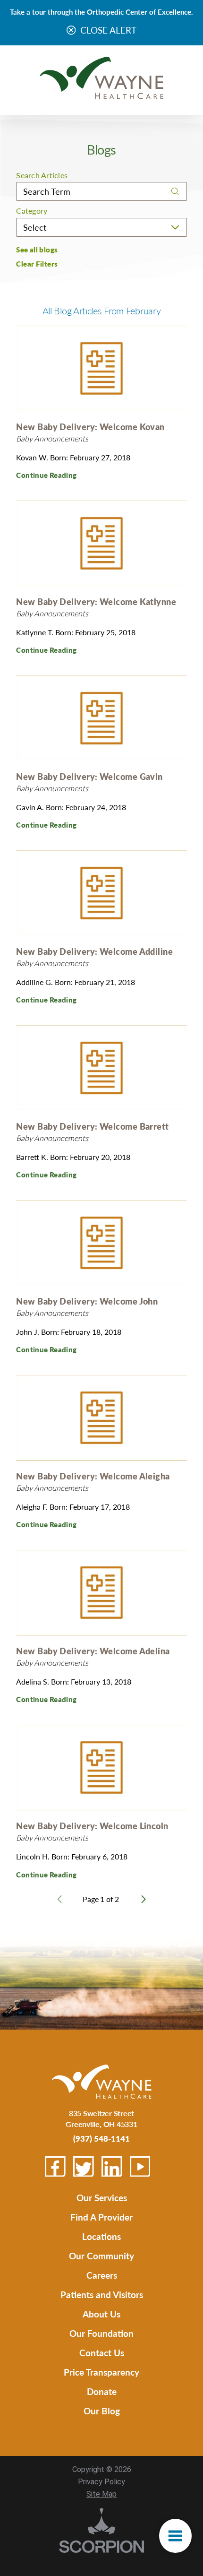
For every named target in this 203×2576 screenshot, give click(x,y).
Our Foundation (101, 2333)
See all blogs (37, 250)
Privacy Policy (101, 2482)
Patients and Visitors (102, 2295)
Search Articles (42, 175)
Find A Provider (101, 2217)
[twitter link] (84, 2167)
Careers (102, 2275)
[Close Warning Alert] (71, 31)
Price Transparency (101, 2372)
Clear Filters (37, 264)
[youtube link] (140, 2167)
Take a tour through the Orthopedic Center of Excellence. (101, 12)
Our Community (101, 2256)
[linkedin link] (112, 2167)
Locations (101, 2236)
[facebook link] (55, 2167)
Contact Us (102, 2353)
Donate (102, 2391)
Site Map (101, 2494)
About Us (101, 2314)
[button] (175, 2536)
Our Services (102, 2198)
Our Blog (102, 2411)
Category (32, 211)
